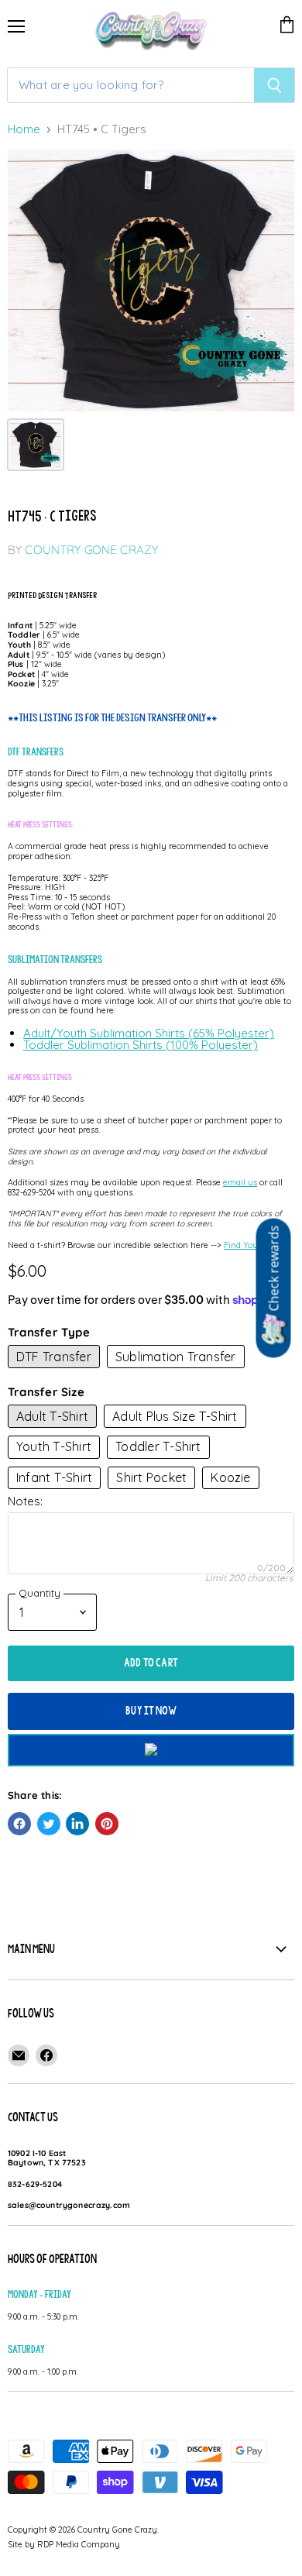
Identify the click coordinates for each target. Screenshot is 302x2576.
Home (24, 130)
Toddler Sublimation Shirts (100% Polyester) (141, 1045)
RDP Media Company (79, 2544)
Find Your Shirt (253, 1245)
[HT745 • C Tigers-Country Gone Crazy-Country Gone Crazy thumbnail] (36, 445)
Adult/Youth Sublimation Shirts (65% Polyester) (149, 1033)
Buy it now (151, 1711)
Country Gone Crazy (91, 550)
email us (240, 1182)
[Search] (275, 85)
